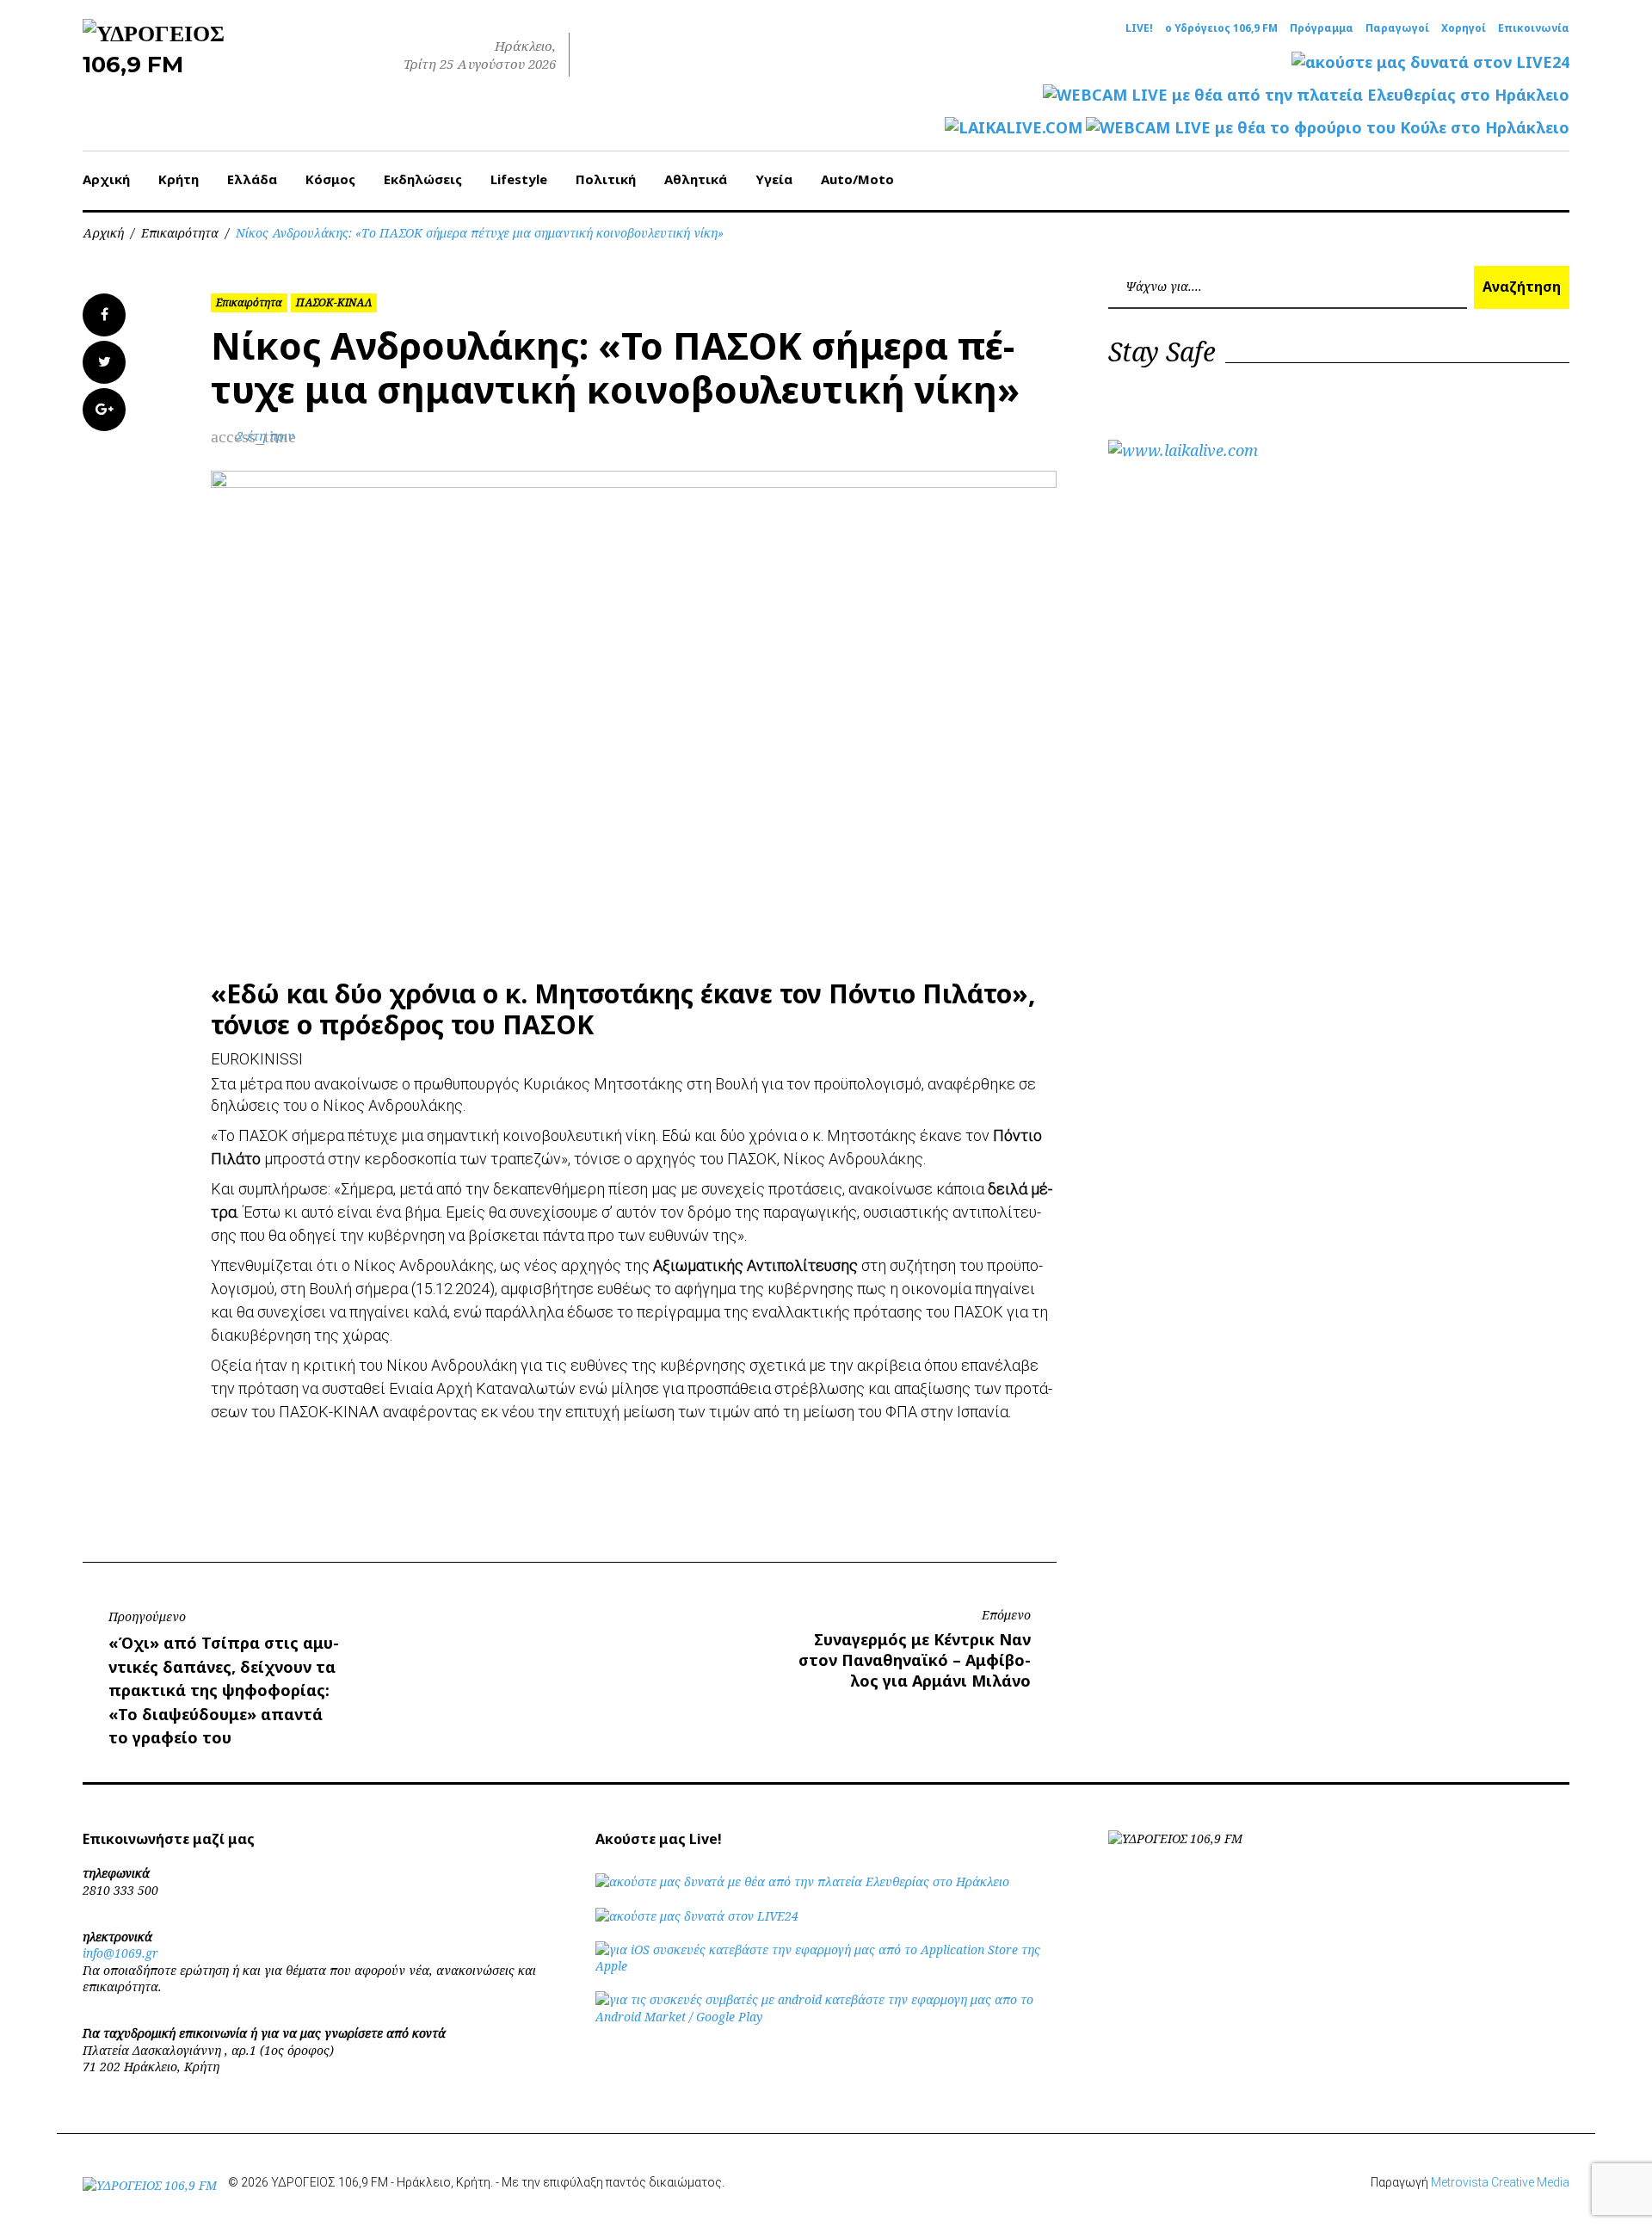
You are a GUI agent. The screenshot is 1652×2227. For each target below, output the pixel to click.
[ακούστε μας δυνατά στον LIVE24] (1430, 62)
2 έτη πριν (265, 436)
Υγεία (774, 179)
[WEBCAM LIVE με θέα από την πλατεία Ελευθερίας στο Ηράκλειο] (1306, 95)
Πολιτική (606, 179)
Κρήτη (179, 179)
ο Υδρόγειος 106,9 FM (1221, 28)
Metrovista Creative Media (1500, 2182)
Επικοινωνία (1534, 28)
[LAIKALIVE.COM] (1014, 128)
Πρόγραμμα (1322, 28)
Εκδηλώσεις (423, 179)
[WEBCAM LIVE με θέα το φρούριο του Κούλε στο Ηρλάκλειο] (1328, 128)
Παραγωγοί (1397, 28)
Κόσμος (330, 179)
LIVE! (1139, 28)
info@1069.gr (120, 1953)
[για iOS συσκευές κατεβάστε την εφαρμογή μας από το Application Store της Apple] (826, 1966)
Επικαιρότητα (180, 233)
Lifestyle (519, 179)
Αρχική (106, 179)
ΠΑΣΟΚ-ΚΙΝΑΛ (334, 302)
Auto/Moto (857, 179)
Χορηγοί (1464, 28)
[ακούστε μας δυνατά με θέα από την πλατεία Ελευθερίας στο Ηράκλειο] (802, 1882)
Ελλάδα (252, 179)
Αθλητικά (696, 179)
